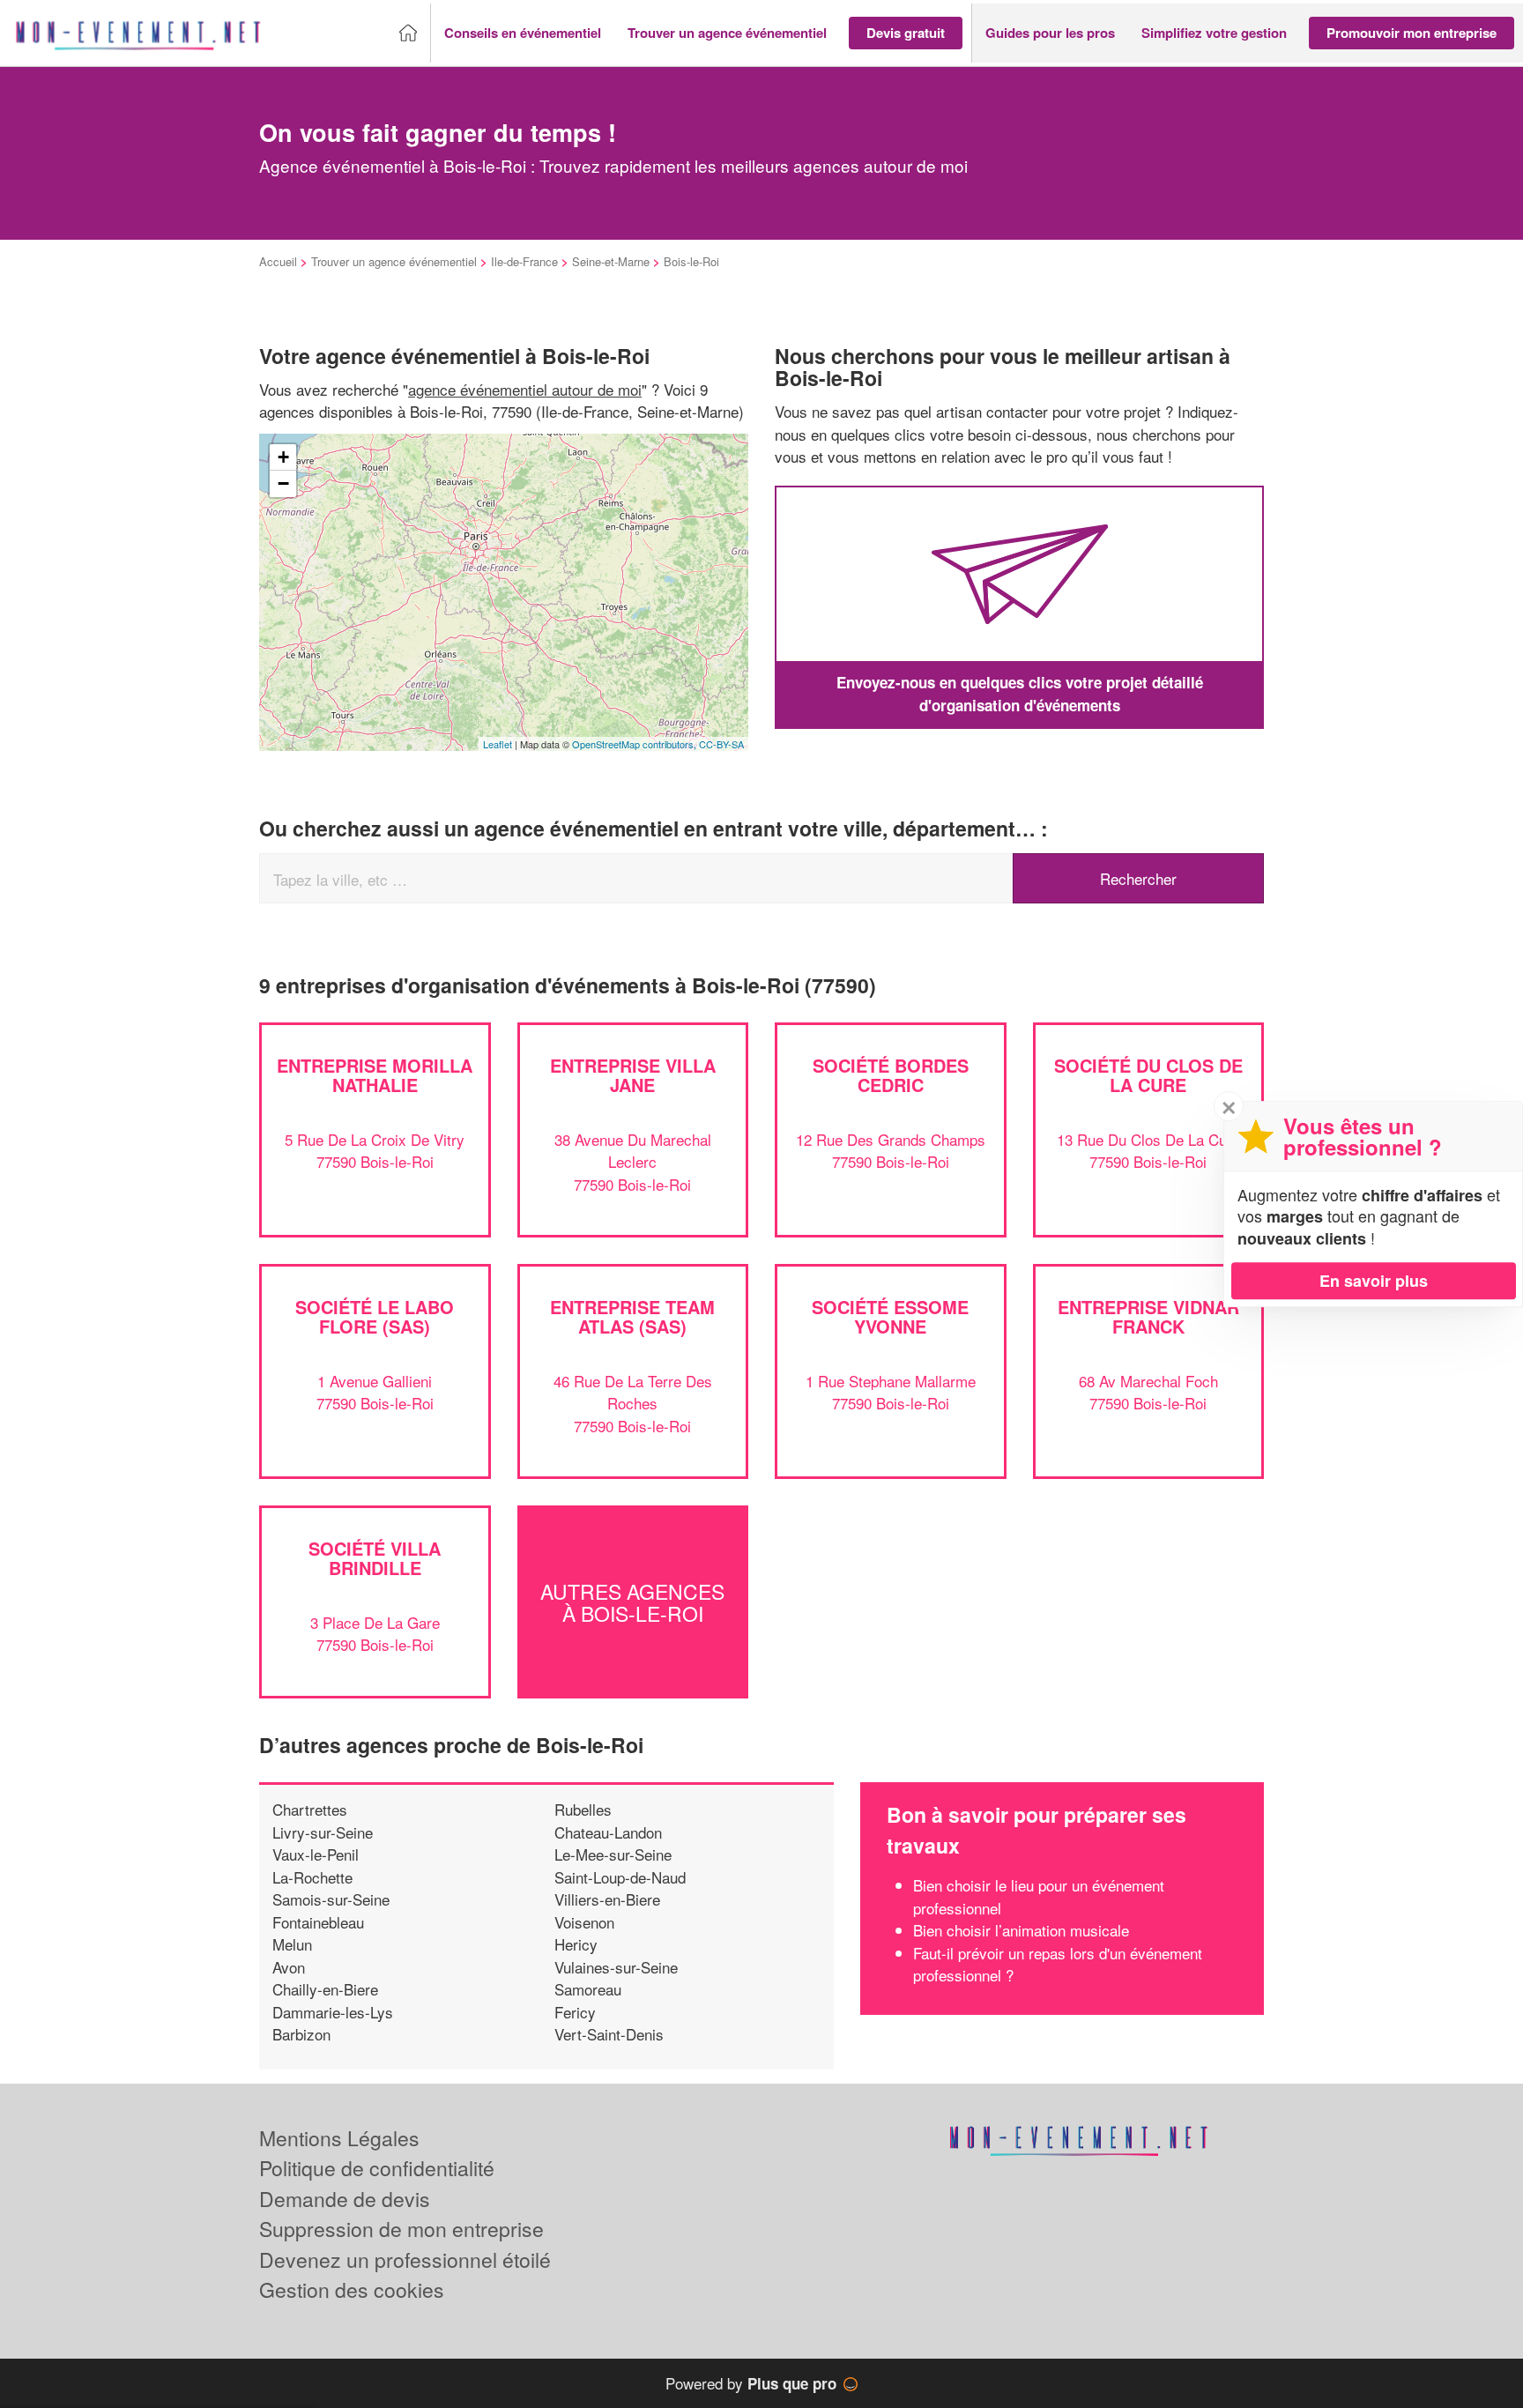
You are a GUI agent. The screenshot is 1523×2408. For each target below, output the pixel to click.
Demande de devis (345, 2199)
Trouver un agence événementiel (394, 261)
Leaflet (498, 744)
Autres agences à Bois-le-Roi (632, 1602)
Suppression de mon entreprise (401, 2229)
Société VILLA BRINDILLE (375, 1558)
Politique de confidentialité (377, 2168)
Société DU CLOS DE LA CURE (1148, 1075)
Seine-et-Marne (611, 261)
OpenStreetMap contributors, (635, 744)
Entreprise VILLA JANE (633, 1075)
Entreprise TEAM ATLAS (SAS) (632, 1316)
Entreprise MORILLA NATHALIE (375, 1075)
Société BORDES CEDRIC (891, 1075)
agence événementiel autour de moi (525, 389)
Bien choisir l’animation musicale (1021, 1930)
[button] (523, 33)
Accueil (278, 261)
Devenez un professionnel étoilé (405, 2259)
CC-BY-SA (721, 744)
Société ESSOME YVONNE (890, 1316)
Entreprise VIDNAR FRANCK (1148, 1316)
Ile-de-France (524, 261)
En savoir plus (1374, 1281)
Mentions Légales (339, 2138)
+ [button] (283, 457)
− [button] (283, 483)
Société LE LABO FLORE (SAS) (375, 1316)
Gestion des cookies (352, 2289)
